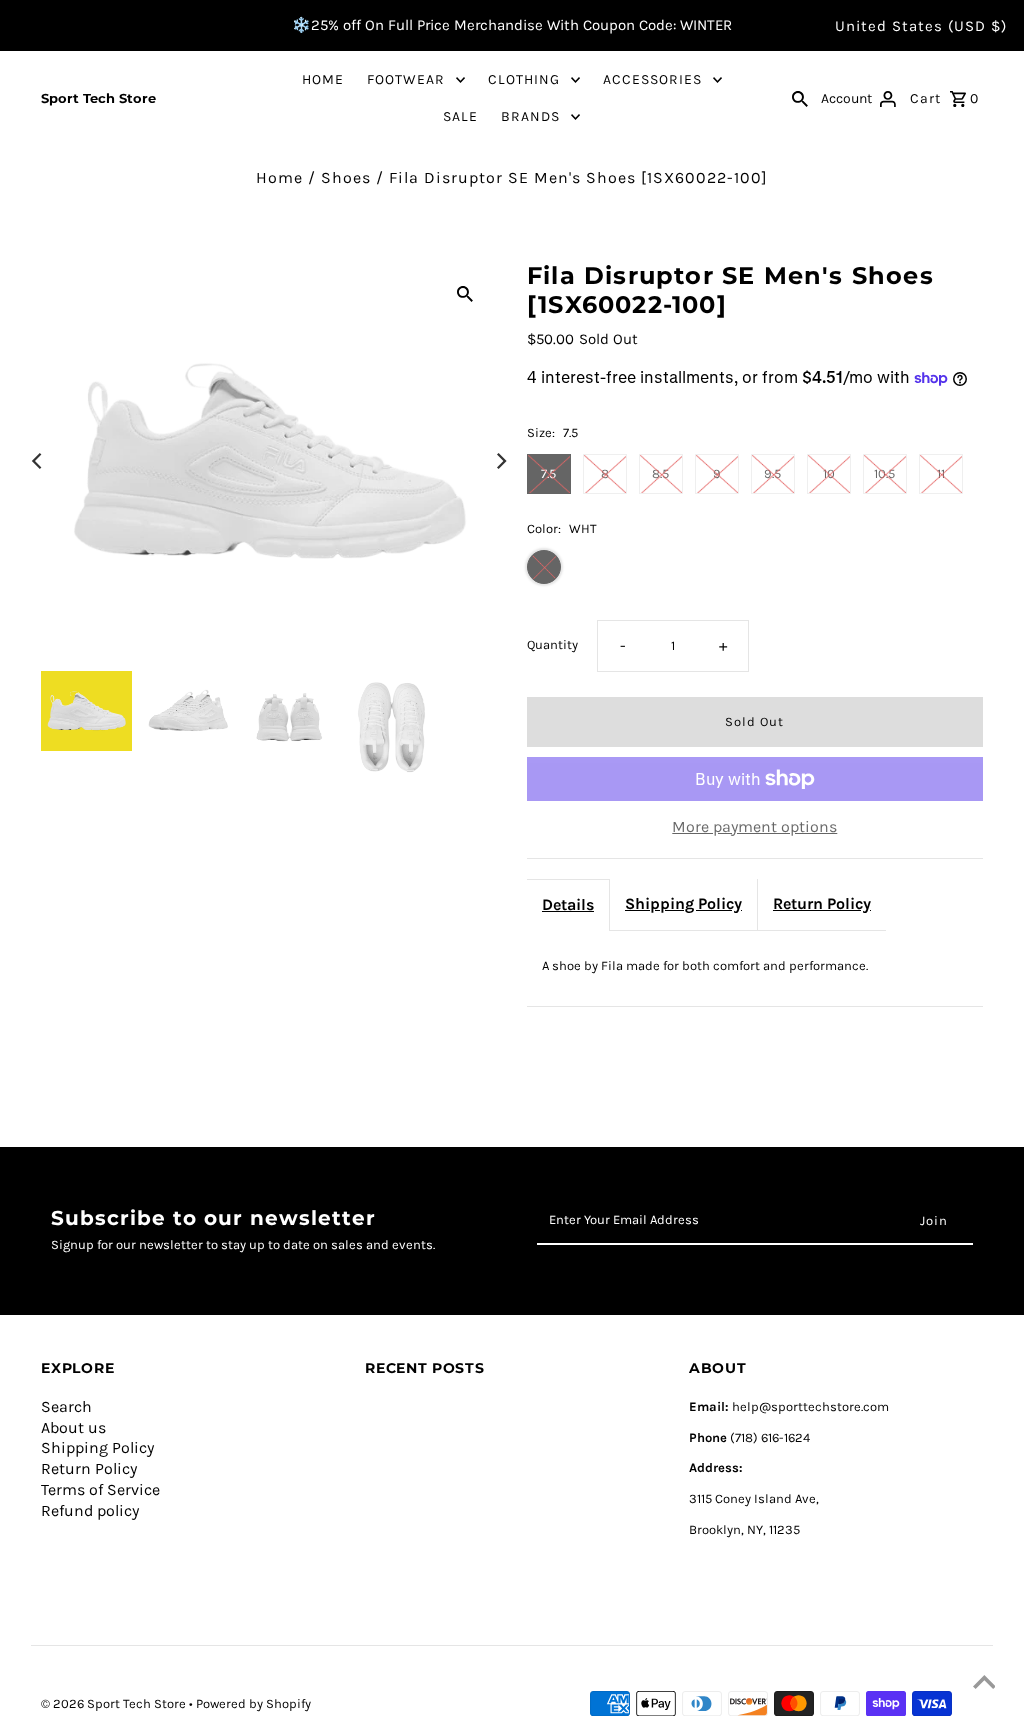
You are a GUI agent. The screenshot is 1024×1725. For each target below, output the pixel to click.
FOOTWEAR (406, 79)
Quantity (552, 644)
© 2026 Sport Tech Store (115, 1703)
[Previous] (38, 461)
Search (66, 1406)
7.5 (548, 473)
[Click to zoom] (465, 293)
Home (279, 177)
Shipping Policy (683, 903)
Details (568, 904)
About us (73, 1427)
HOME (323, 79)
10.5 (884, 473)
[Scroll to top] (984, 1685)
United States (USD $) (921, 26)
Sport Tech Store (98, 98)
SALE (460, 116)
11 (941, 473)
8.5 (660, 473)
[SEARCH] (800, 98)
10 (829, 473)
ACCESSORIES (652, 79)
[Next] (500, 461)
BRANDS (530, 116)
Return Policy (822, 903)
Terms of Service (100, 1489)
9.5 (772, 473)
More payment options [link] (754, 826)
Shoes (346, 177)
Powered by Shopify (253, 1703)
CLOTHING (524, 79)
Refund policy (90, 1510)
